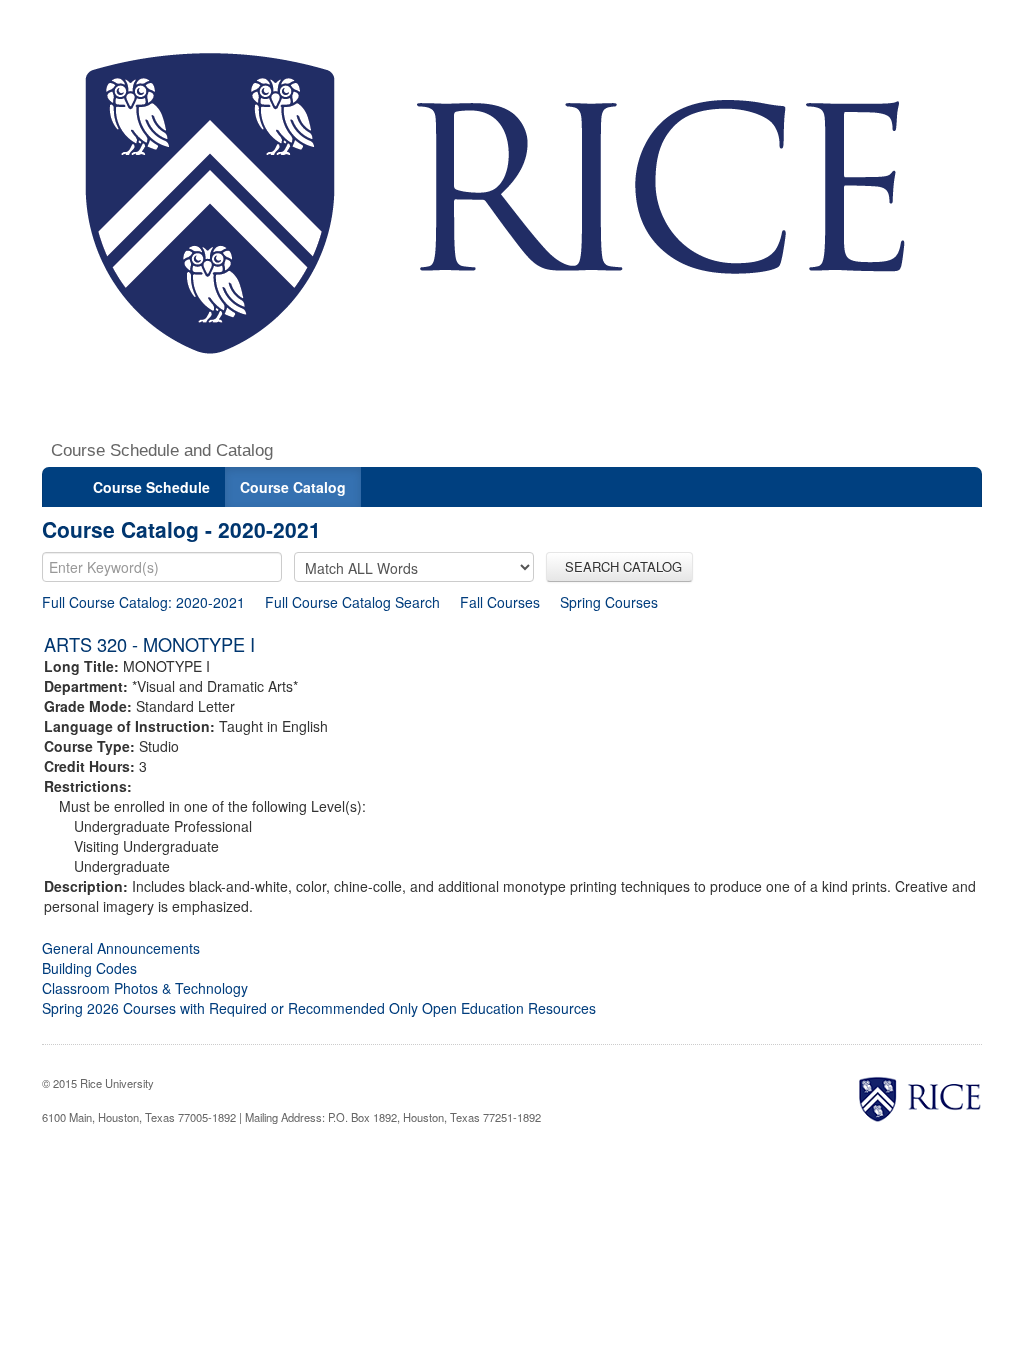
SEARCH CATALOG (619, 566)
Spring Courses (609, 602)
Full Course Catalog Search (352, 602)
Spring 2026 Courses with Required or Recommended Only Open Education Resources (319, 1008)
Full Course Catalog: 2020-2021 (143, 602)
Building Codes (89, 968)
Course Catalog (293, 487)
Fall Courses (500, 602)
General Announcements (121, 948)
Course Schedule (151, 487)
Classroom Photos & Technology (145, 988)
